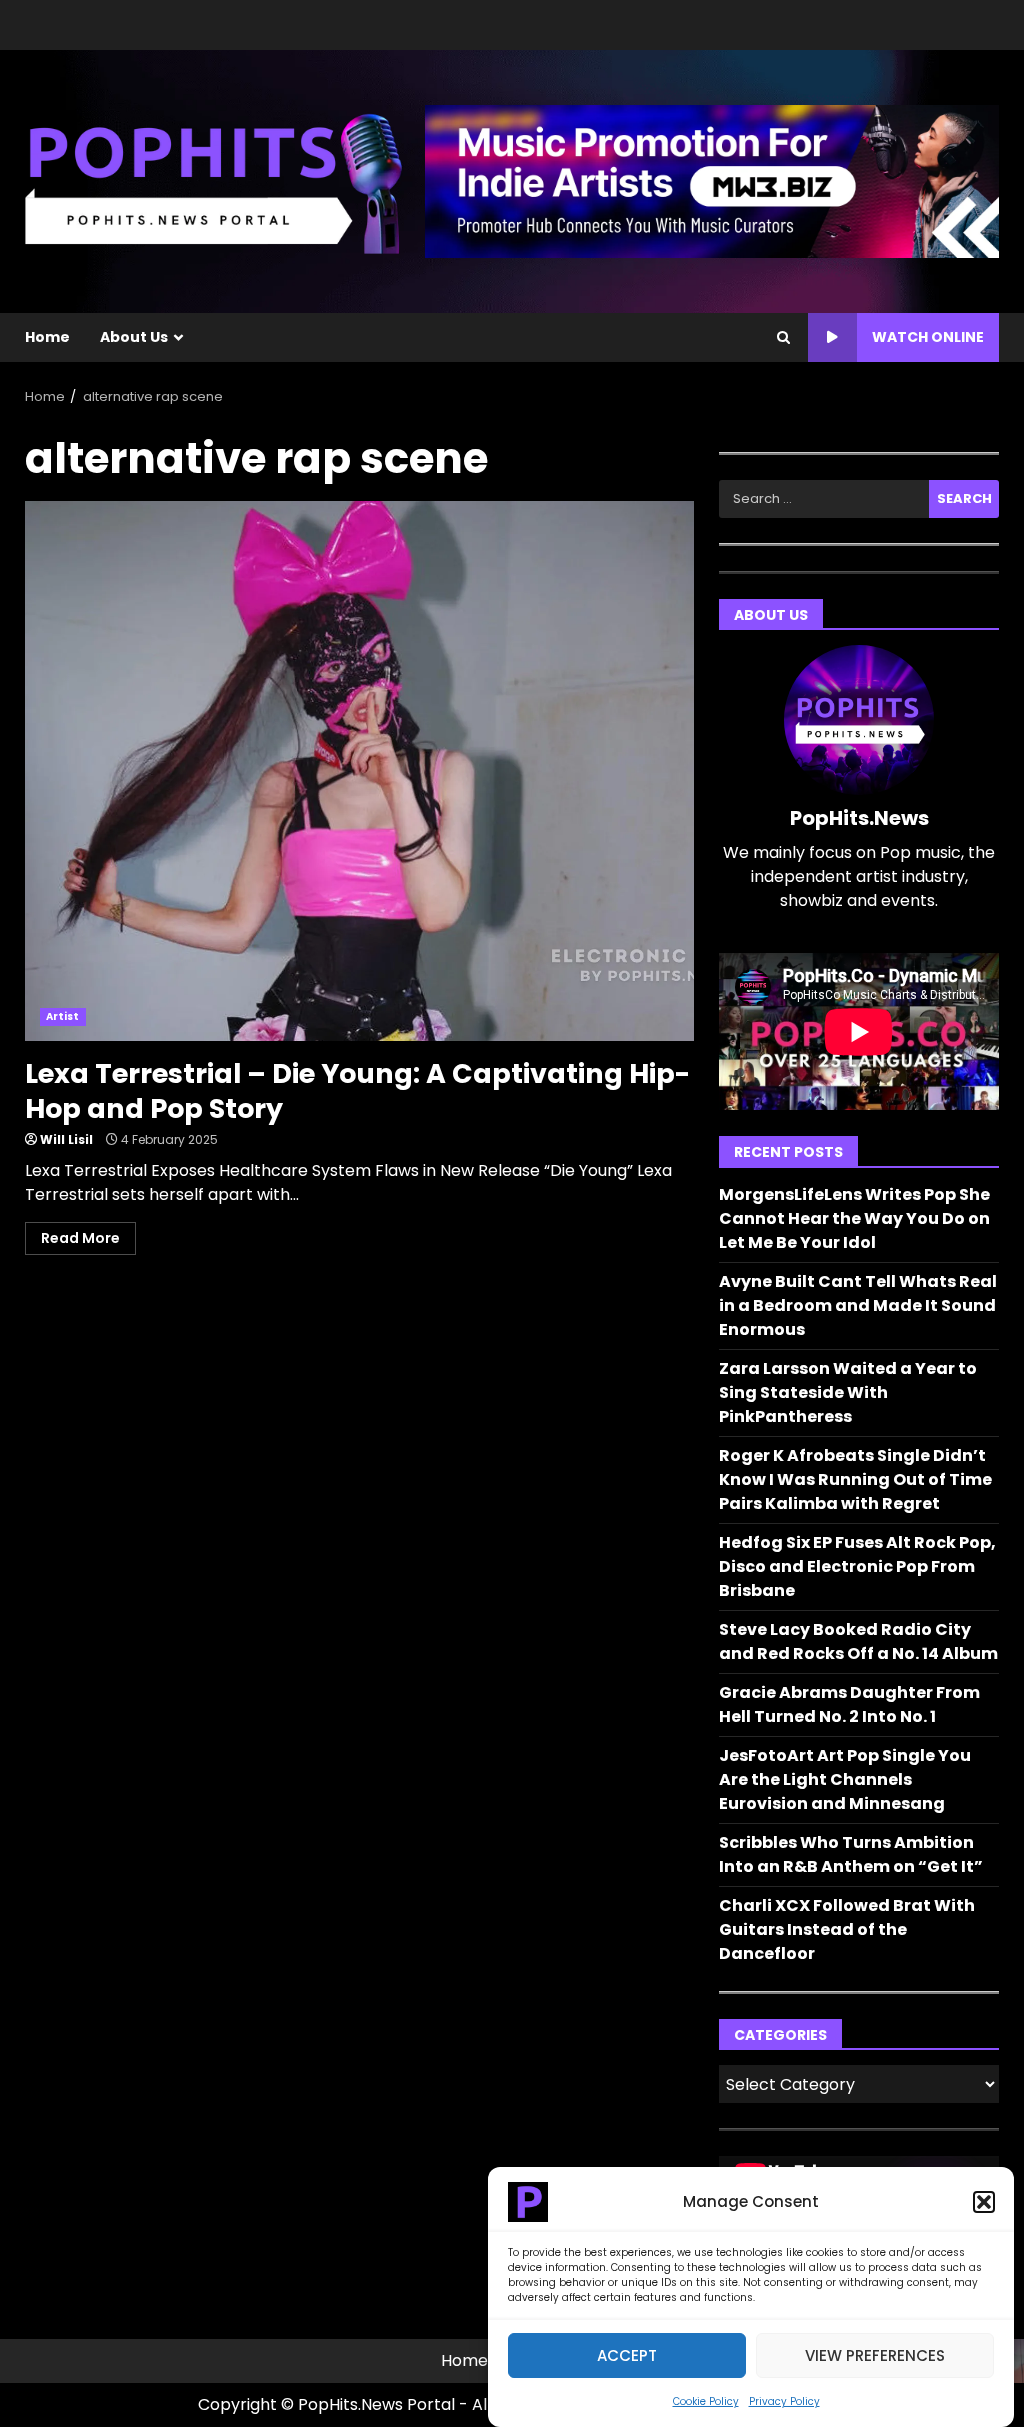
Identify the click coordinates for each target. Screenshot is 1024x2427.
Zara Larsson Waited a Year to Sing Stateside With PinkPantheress (848, 1392)
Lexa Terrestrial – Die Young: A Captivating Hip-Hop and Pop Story (359, 771)
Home (47, 337)
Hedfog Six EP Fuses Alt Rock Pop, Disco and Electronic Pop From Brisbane (857, 1566)
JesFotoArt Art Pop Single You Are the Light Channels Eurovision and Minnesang (845, 1779)
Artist (63, 1016)
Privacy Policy (784, 2401)
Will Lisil (66, 1139)
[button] (984, 2202)
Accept (627, 2355)
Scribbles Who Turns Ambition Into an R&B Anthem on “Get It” (851, 1854)
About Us (134, 337)
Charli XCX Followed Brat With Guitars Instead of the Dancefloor (847, 1929)
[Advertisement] (712, 180)
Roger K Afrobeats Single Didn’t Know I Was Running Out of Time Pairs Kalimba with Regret (855, 1479)
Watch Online (928, 337)
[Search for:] (824, 499)
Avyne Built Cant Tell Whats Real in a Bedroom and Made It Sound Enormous (858, 1305)
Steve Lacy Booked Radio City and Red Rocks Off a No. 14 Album (858, 1641)
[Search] (783, 338)
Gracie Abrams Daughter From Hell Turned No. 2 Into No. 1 (849, 1704)
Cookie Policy (706, 2401)
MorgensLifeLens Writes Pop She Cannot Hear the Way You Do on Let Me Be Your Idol (854, 1218)
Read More (80, 1238)
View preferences (875, 2355)
